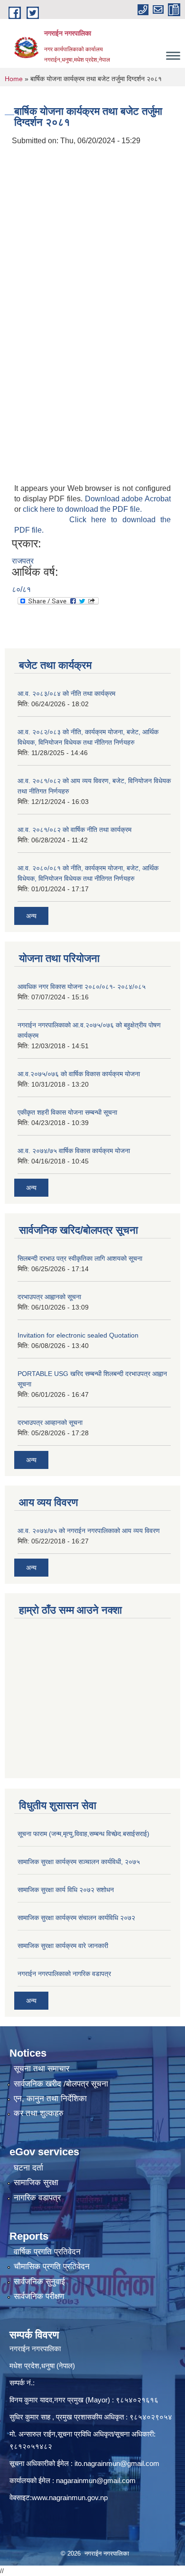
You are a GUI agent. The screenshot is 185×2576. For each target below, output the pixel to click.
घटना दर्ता (28, 2168)
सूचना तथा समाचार (42, 2069)
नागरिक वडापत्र (37, 2198)
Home (14, 79)
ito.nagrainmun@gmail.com (117, 2463)
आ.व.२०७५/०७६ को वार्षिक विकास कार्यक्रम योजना (79, 1074)
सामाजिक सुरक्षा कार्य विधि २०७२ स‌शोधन (66, 1890)
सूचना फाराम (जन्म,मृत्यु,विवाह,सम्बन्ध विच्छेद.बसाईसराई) (83, 1834)
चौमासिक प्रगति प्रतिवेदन (52, 2267)
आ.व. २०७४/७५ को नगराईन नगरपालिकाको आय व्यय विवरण (89, 1531)
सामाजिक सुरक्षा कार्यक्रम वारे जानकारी (63, 1946)
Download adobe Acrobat (128, 499)
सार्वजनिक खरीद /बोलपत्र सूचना (61, 2084)
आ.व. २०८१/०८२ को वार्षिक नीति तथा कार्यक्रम (74, 830)
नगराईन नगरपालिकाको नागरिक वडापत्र (64, 1974)
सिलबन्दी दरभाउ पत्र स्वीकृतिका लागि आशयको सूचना (80, 1258)
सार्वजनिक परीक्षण (39, 2296)
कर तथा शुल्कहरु (39, 2113)
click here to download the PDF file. (82, 509)
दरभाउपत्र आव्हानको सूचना (50, 1422)
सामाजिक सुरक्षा (36, 2183)
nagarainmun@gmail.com (96, 2480)
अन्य (31, 916)
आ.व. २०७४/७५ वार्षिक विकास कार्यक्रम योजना (74, 1151)
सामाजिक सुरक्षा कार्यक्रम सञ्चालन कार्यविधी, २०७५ (79, 1862)
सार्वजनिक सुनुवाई (39, 2282)
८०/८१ (21, 589)
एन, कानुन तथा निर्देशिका (50, 2099)
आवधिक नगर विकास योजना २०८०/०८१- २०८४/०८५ (82, 987)
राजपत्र (23, 561)
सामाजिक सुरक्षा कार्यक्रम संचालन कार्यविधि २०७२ (76, 1918)
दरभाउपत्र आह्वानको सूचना (49, 1297)
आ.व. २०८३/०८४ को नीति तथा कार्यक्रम (66, 693)
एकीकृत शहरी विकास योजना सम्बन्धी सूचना (67, 1112)
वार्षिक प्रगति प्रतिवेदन (47, 2252)
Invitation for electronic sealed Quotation (78, 1335)
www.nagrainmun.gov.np (70, 2498)
